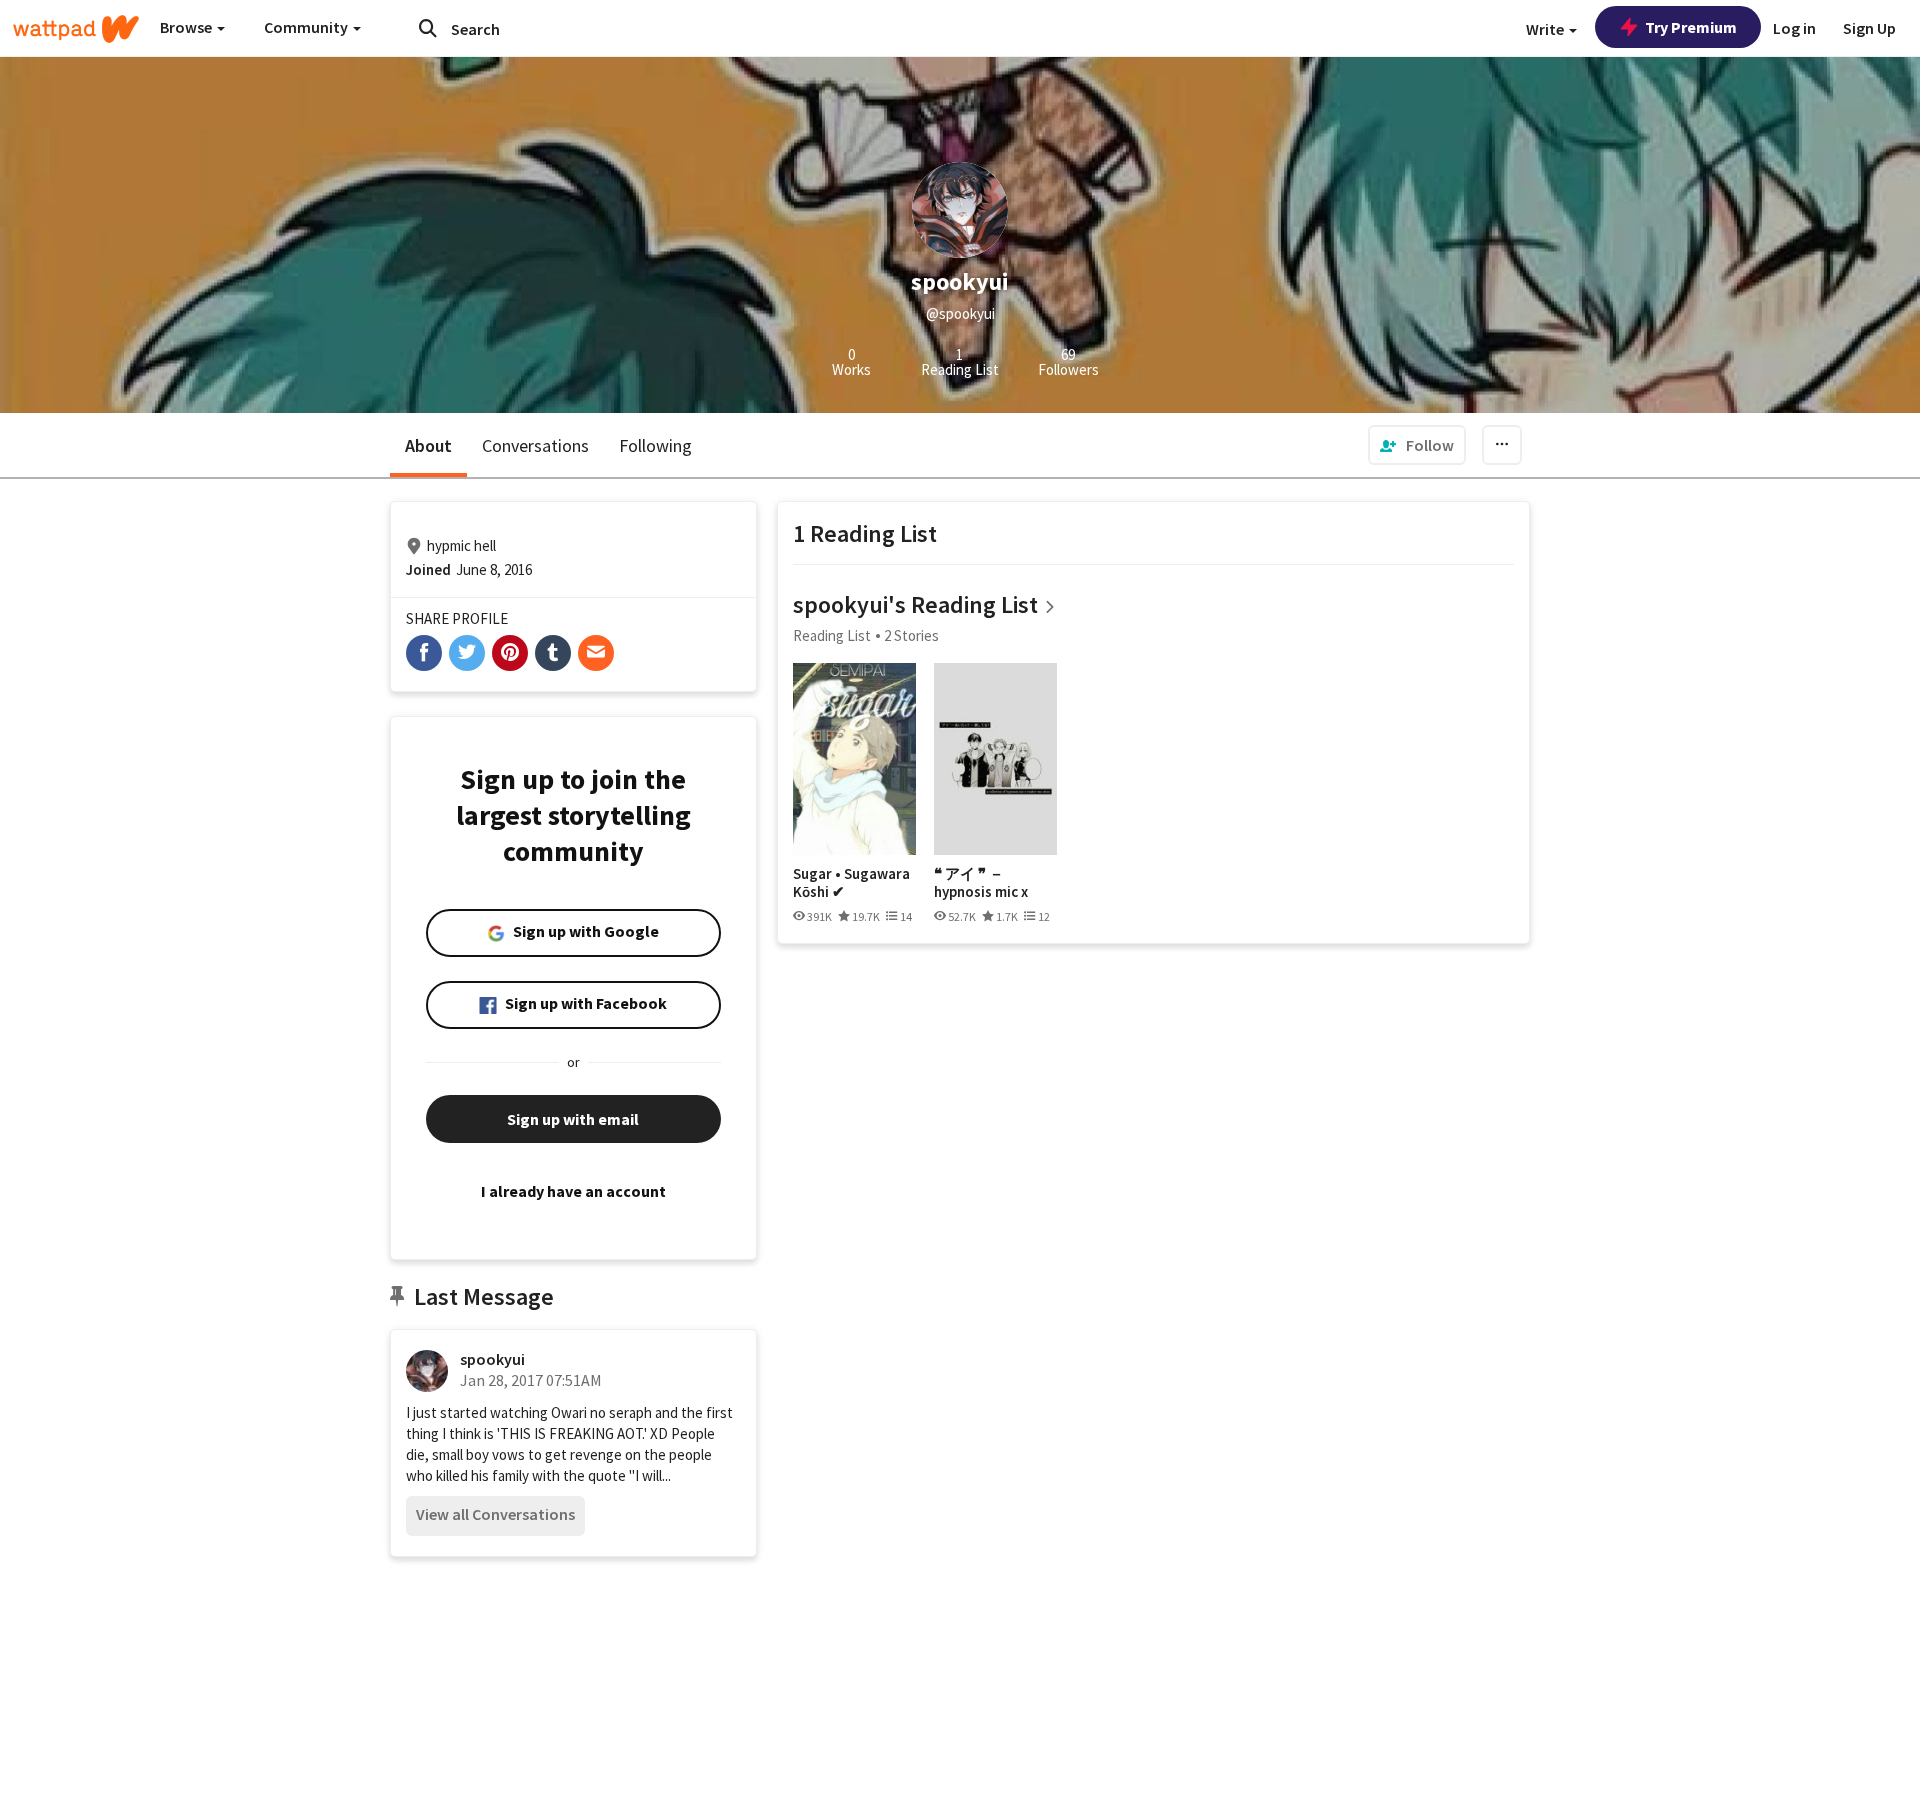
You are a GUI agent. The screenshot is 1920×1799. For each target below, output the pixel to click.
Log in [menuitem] (1794, 28)
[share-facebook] (424, 653)
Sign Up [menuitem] (1869, 28)
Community (307, 27)
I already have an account (573, 1191)
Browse (187, 27)
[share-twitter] (467, 653)
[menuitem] (1417, 445)
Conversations (535, 445)
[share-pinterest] (510, 653)
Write (1546, 29)
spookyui (492, 1359)
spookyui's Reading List (915, 604)
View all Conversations (495, 1514)
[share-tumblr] (553, 653)
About (428, 445)
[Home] (76, 29)
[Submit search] (428, 28)
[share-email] (596, 653)
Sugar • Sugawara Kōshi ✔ (851, 882)
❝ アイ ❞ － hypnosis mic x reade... (981, 882)
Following (655, 445)
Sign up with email (573, 1119)
